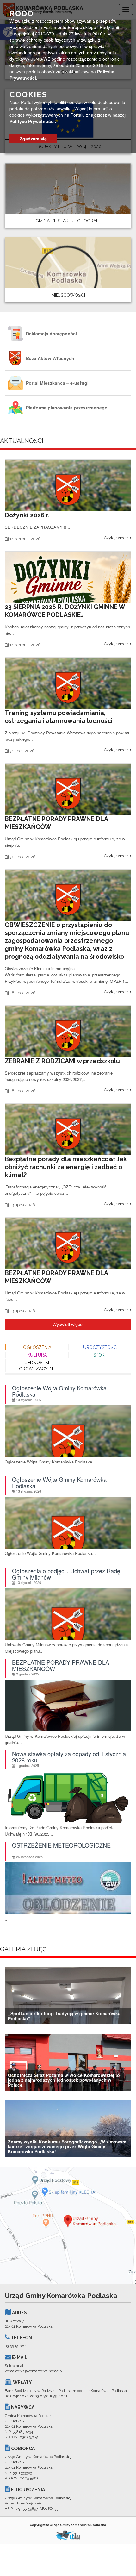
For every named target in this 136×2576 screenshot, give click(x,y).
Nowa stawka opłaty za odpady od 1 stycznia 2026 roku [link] (69, 1757)
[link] (68, 195)
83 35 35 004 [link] (15, 2346)
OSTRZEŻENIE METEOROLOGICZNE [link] (61, 1846)
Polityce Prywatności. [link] (33, 121)
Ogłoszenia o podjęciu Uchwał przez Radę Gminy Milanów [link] (66, 1574)
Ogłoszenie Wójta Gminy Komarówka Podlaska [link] (59, 1391)
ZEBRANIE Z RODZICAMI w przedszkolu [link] (62, 1061)
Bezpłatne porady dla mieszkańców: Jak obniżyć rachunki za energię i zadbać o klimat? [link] (66, 1167)
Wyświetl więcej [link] (68, 1324)
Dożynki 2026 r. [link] (27, 515)
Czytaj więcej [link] (117, 538)
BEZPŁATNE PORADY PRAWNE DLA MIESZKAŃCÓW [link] (61, 1666)
